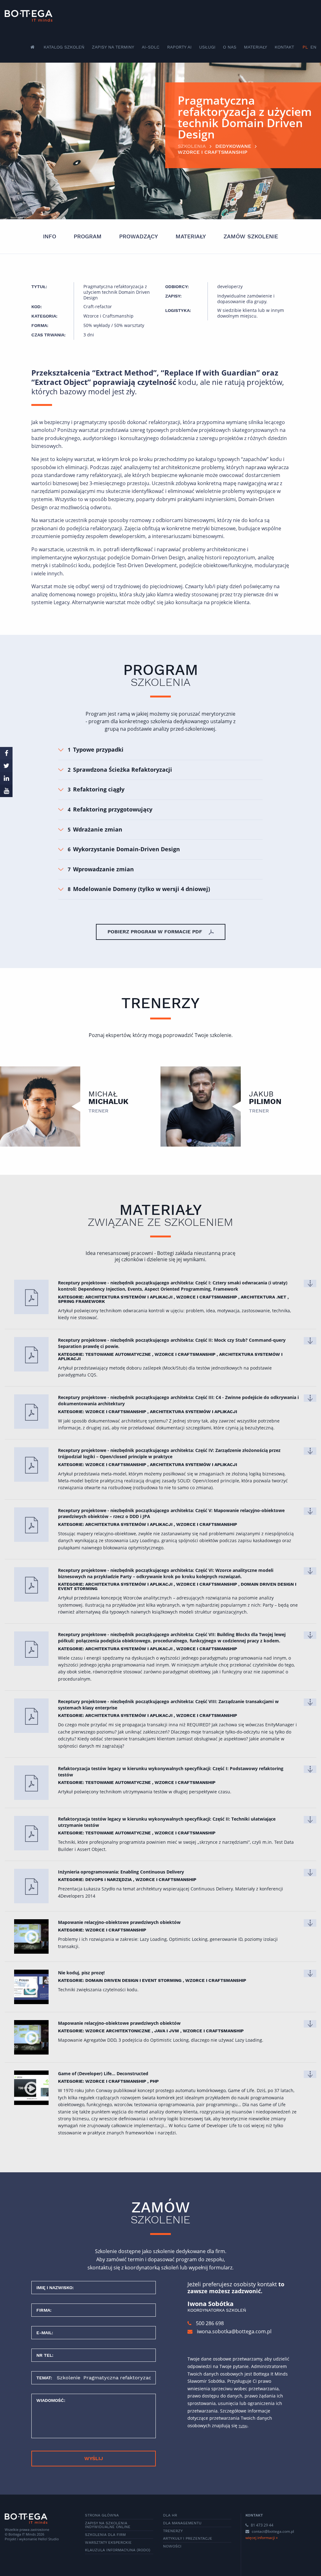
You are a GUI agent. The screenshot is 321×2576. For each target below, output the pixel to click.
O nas (230, 47)
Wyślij (94, 2458)
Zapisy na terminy (113, 47)
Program (88, 236)
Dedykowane (233, 146)
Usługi (207, 47)
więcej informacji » (262, 2538)
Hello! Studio (48, 2539)
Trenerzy (173, 2531)
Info (50, 236)
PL (305, 47)
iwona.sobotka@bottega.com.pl (234, 2331)
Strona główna (102, 2515)
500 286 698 (209, 2323)
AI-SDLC (151, 47)
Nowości (172, 2546)
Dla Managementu (182, 2523)
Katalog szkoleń (64, 47)
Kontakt (284, 47)
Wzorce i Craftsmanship (213, 152)
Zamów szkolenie (251, 236)
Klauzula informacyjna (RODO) (118, 2550)
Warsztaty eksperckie (108, 2542)
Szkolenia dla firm (105, 2535)
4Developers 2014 (77, 1896)
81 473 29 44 (262, 2525)
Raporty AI (179, 47)
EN (313, 47)
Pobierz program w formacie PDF (156, 932)
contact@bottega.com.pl (273, 2531)
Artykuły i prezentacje (188, 2538)
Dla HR (170, 2515)
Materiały (255, 47)
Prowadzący (139, 236)
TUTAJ (243, 2426)
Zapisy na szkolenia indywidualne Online (108, 2525)
